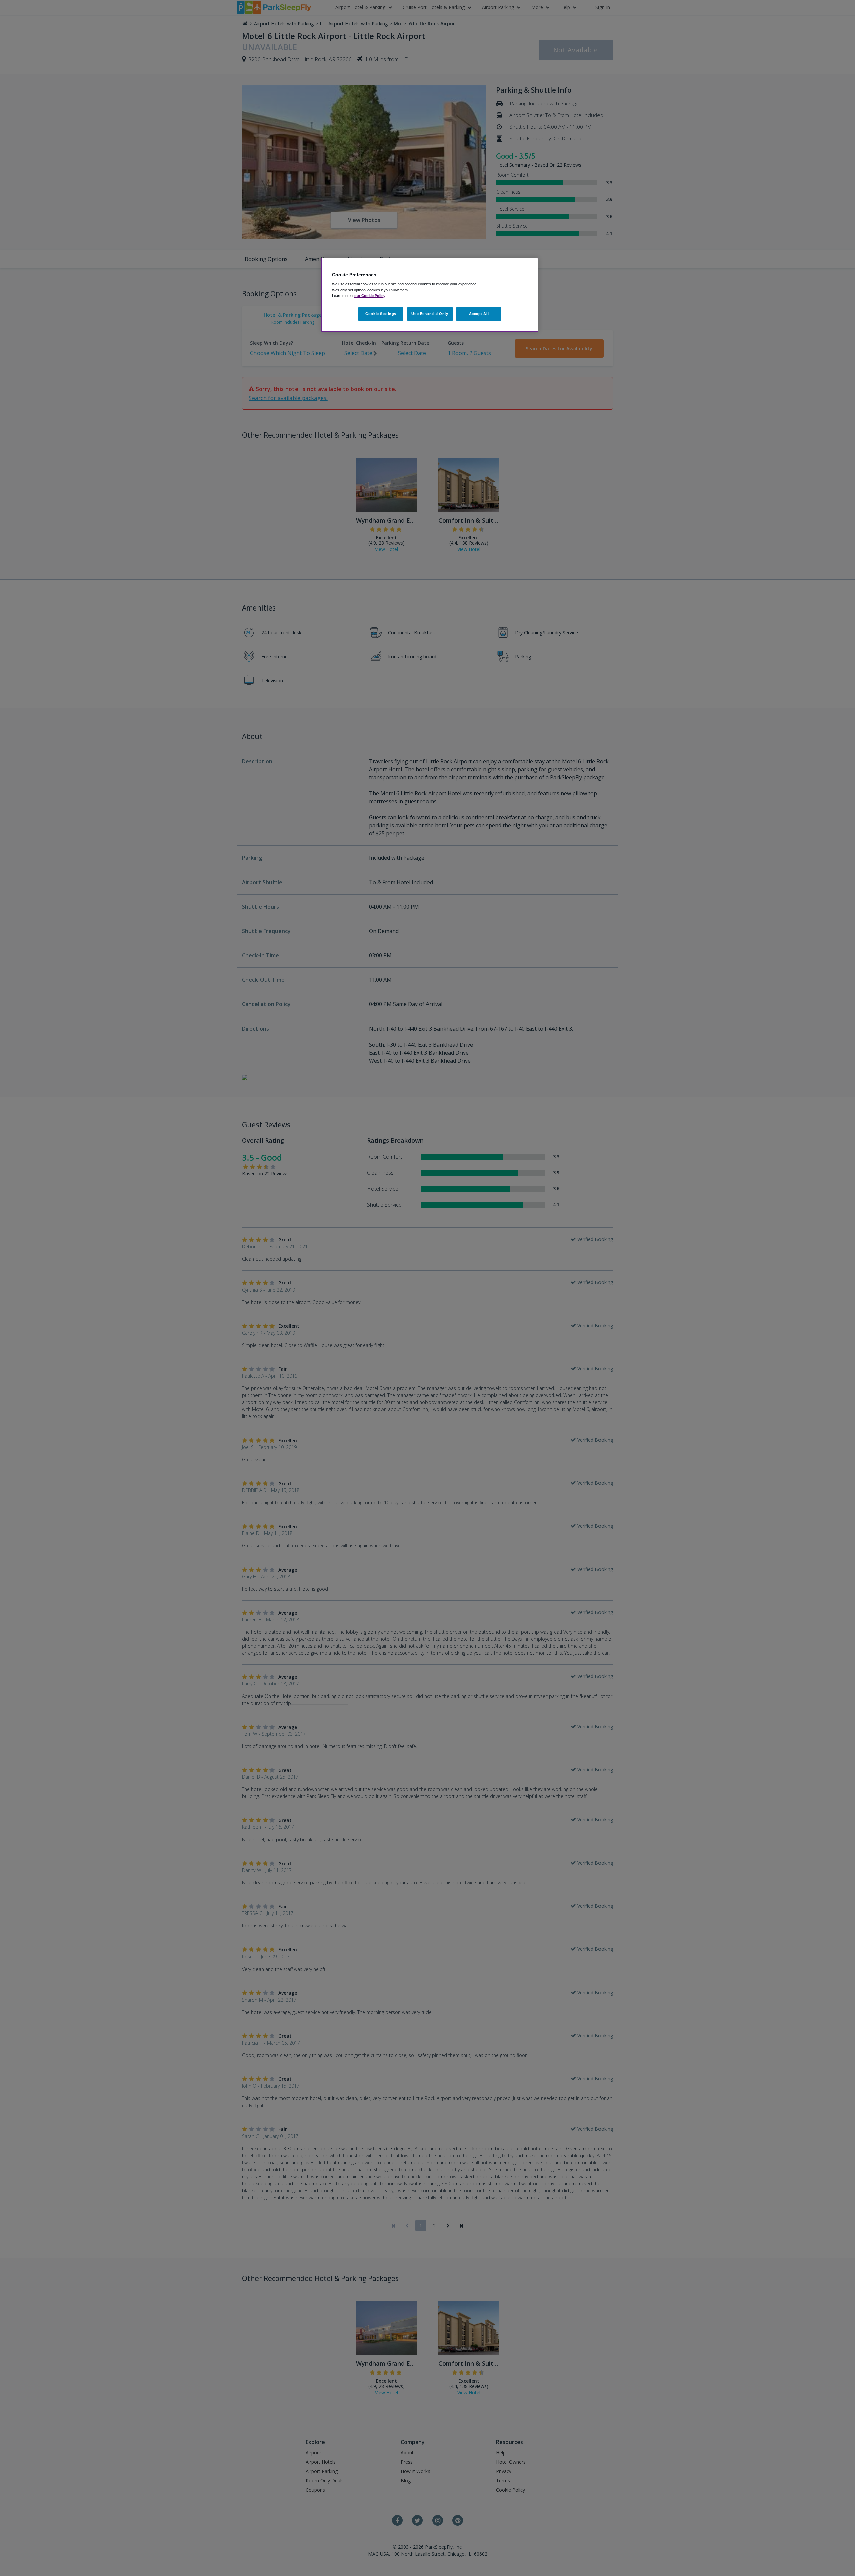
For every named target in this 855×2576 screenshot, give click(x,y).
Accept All (479, 314)
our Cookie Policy (370, 296)
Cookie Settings (381, 314)
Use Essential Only (430, 314)
